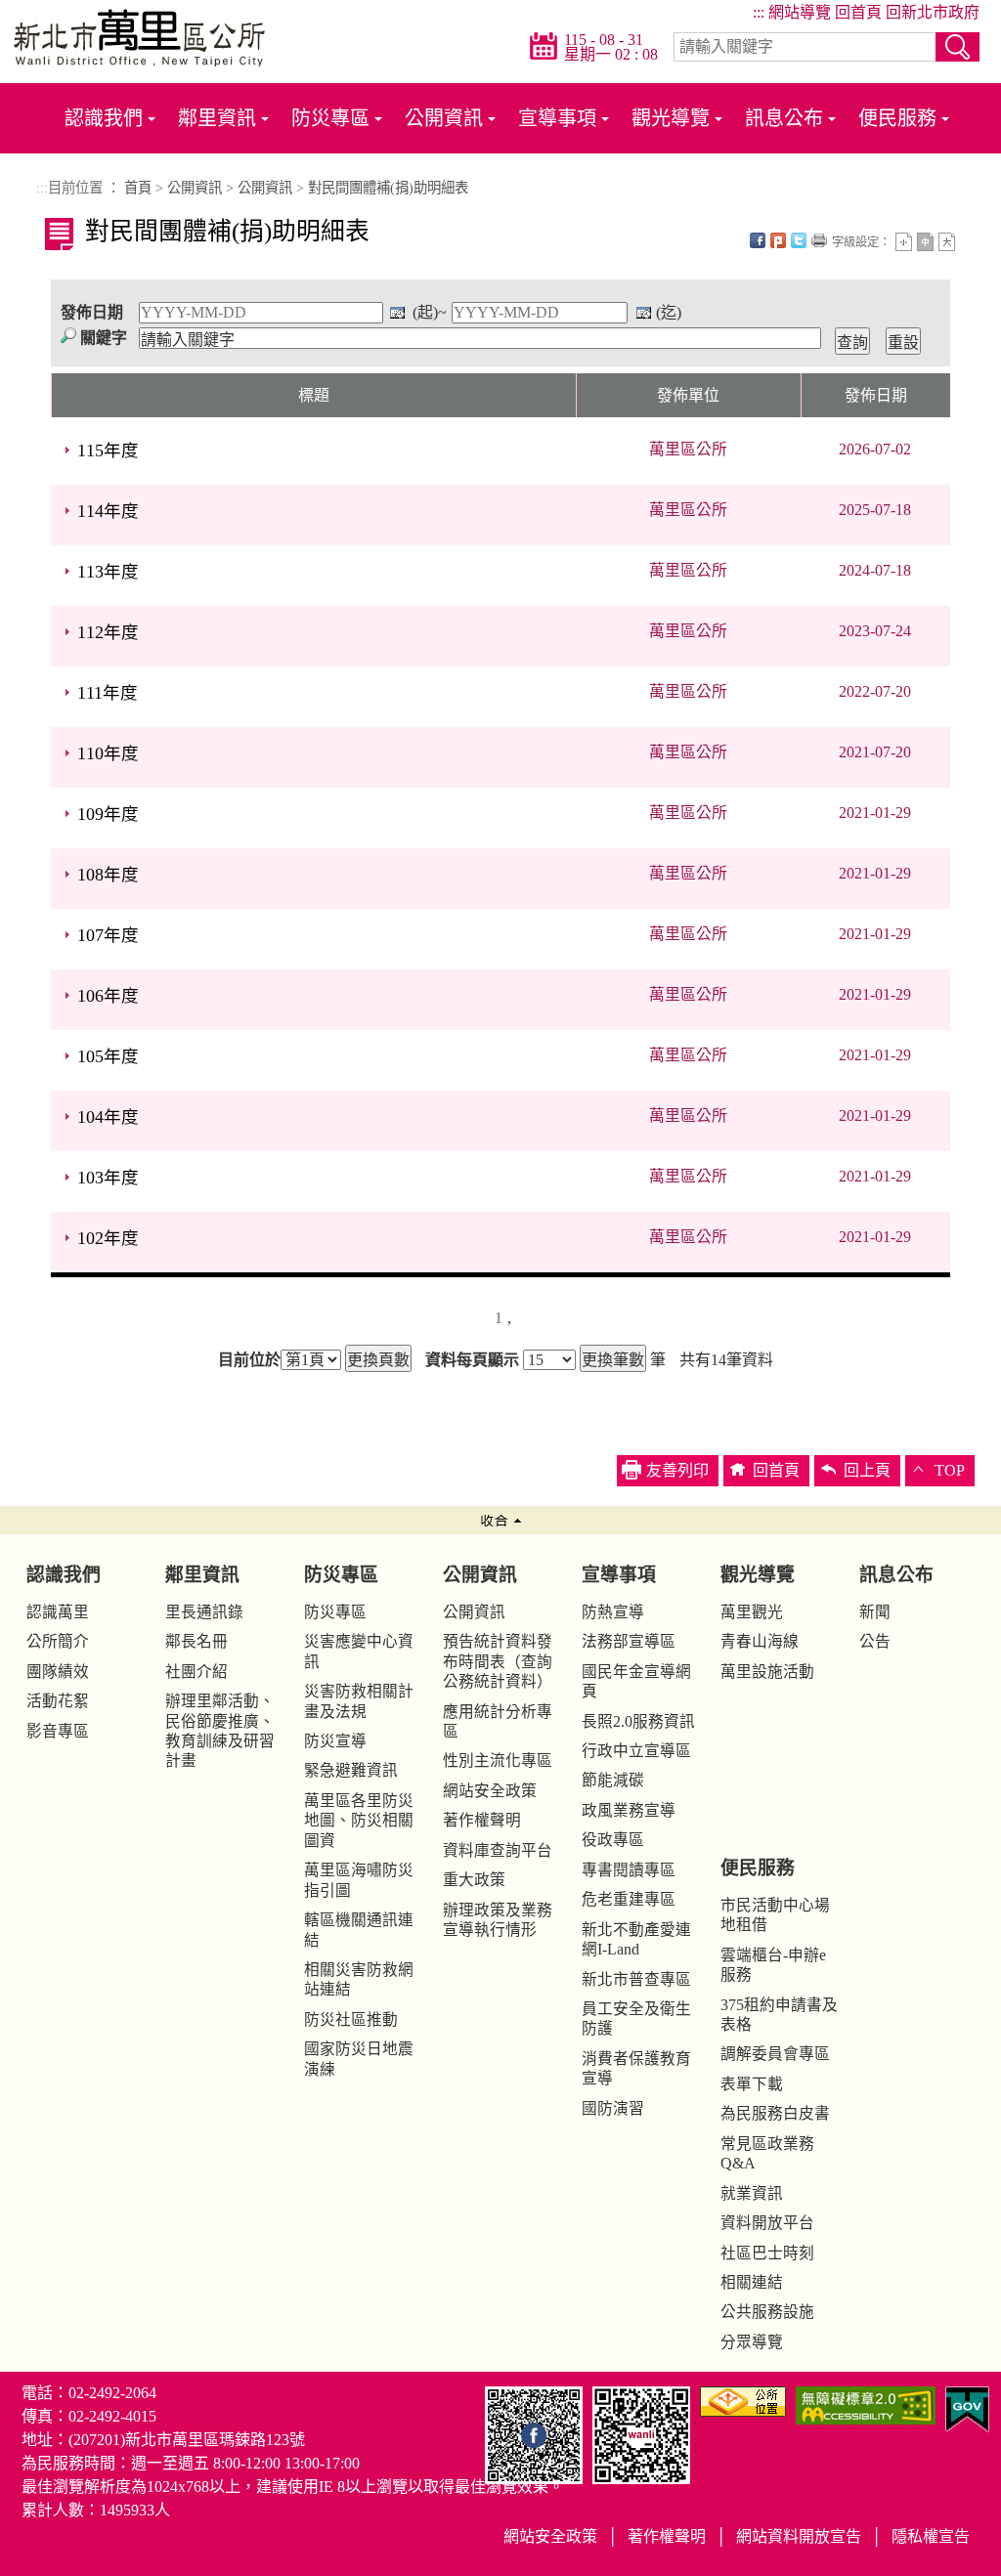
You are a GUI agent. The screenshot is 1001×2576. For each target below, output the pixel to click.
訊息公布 (784, 118)
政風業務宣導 (629, 1810)
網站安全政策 (490, 1791)
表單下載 (752, 2084)
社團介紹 (196, 1672)
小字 (904, 242)
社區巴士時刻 (767, 2253)
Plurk (778, 240)
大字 (947, 242)
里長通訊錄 (204, 1612)
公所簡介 (58, 1641)
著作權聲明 (482, 1820)
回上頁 (867, 1470)
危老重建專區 (629, 1899)
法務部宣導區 (629, 1641)
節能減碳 (613, 1780)
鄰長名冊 (196, 1641)
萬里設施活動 (767, 1672)
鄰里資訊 (217, 118)
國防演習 (613, 2108)
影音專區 (58, 1731)
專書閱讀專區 (629, 1870)
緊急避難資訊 (351, 1770)
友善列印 (819, 240)
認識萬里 (58, 1612)
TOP (950, 1470)
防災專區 (330, 118)
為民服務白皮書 (775, 2113)
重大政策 (474, 1880)
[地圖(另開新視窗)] (743, 2400)
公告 (875, 1641)
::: (759, 12)
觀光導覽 (671, 118)
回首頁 (858, 12)
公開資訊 (444, 118)
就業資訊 (752, 2193)
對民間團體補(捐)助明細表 (388, 188)
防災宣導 (335, 1741)
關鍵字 (104, 338)
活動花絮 (58, 1701)
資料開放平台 (767, 2223)
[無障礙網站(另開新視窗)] (866, 2404)
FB (758, 240)
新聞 (875, 1612)
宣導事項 (557, 118)
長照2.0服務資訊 (638, 1721)
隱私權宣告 (931, 2536)
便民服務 (897, 118)
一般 (925, 242)
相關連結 (752, 2282)
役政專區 (613, 1840)
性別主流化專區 (498, 1760)
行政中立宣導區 (636, 1751)
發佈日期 (92, 312)
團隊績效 (58, 1672)
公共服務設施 (767, 2312)
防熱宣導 (613, 1612)
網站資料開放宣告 (799, 2536)
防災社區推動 (351, 2019)
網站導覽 (800, 12)
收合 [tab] (500, 1520)
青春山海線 (760, 1641)
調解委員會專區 (775, 2054)
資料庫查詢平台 (498, 1850)
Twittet (799, 240)
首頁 (138, 188)
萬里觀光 (752, 1612)
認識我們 (104, 118)
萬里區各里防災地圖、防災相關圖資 (359, 1821)
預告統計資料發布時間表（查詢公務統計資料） (498, 1661)
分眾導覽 (752, 2342)
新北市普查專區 (636, 1979)
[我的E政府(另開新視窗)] (967, 2407)
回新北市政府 (933, 12)
